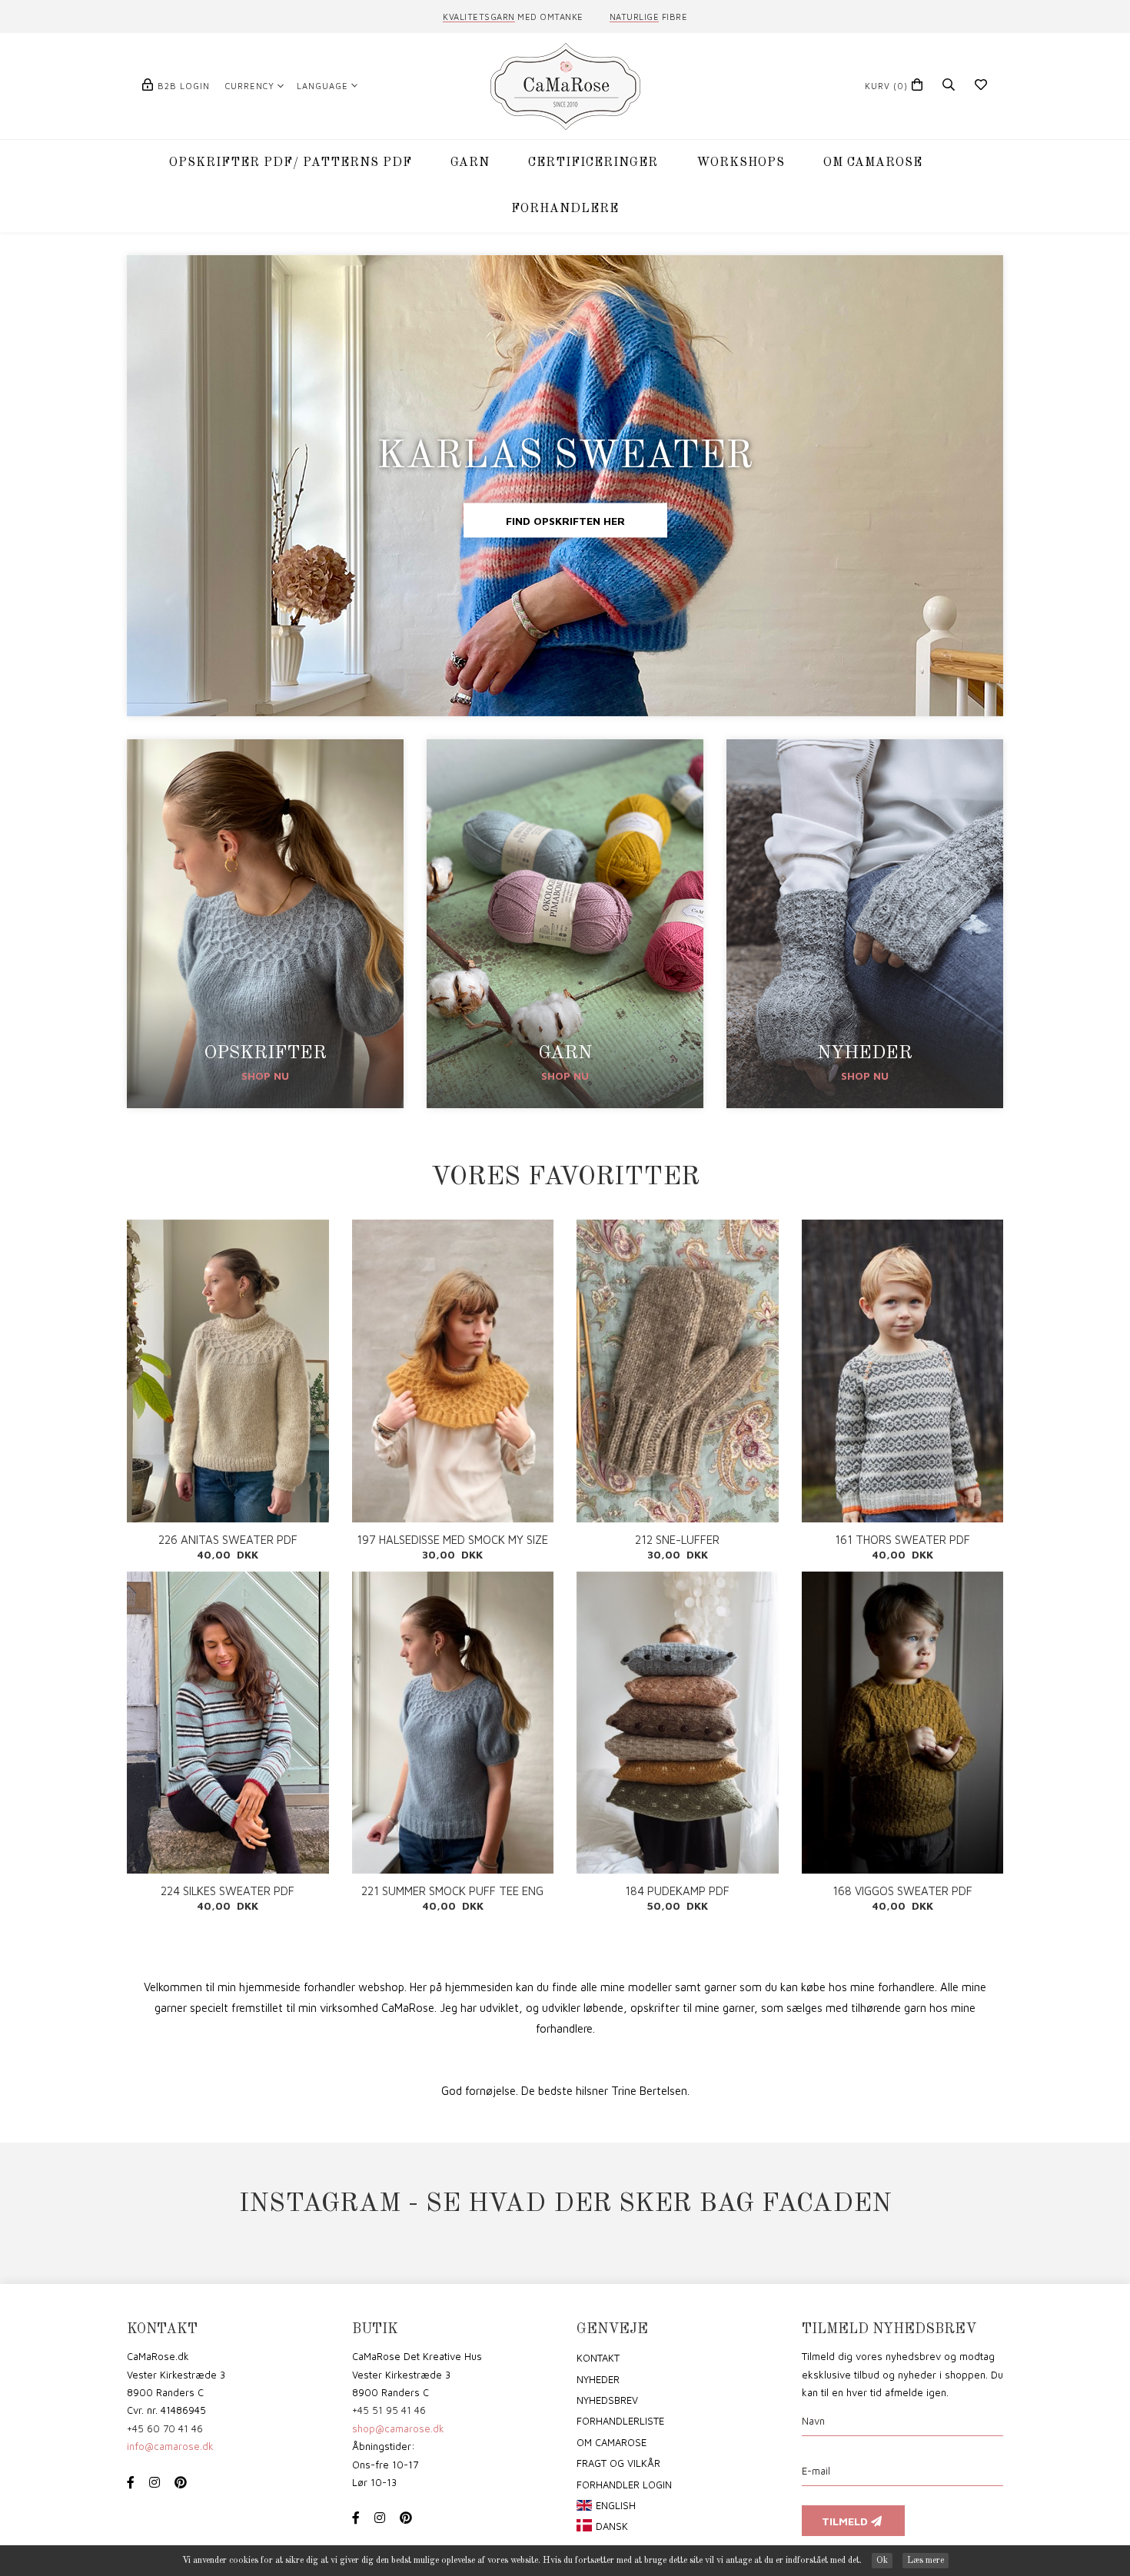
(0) (886, 86)
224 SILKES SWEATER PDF (228, 1891)
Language (322, 86)
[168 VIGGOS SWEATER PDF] (903, 1723)
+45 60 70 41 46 (165, 2428)
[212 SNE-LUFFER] (678, 1371)
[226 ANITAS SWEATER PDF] (228, 1371)
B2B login (184, 86)
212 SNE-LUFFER (677, 1540)
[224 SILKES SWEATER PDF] (228, 1723)
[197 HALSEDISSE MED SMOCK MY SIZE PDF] (453, 1371)
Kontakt (598, 2358)
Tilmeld (846, 2521)
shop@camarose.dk (398, 2428)
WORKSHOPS (741, 163)
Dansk (612, 2526)
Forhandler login (624, 2485)
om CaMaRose (612, 2442)
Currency (250, 86)
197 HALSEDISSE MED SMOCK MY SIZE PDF (452, 1540)
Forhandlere (565, 209)
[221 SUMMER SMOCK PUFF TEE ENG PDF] (453, 1723)
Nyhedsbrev (607, 2400)
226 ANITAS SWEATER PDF (228, 1540)
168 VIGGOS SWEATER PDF (902, 1891)
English (616, 2505)
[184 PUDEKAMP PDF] (678, 1723)
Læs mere (926, 2561)
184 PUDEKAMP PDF (677, 1891)
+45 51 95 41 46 (389, 2410)
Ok (882, 2561)
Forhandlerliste (620, 2421)
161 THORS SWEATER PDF (902, 1540)
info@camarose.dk (170, 2446)
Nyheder (598, 2379)
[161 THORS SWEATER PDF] (903, 1371)
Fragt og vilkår (618, 2463)
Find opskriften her (565, 521)
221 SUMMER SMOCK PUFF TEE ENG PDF (452, 1891)
